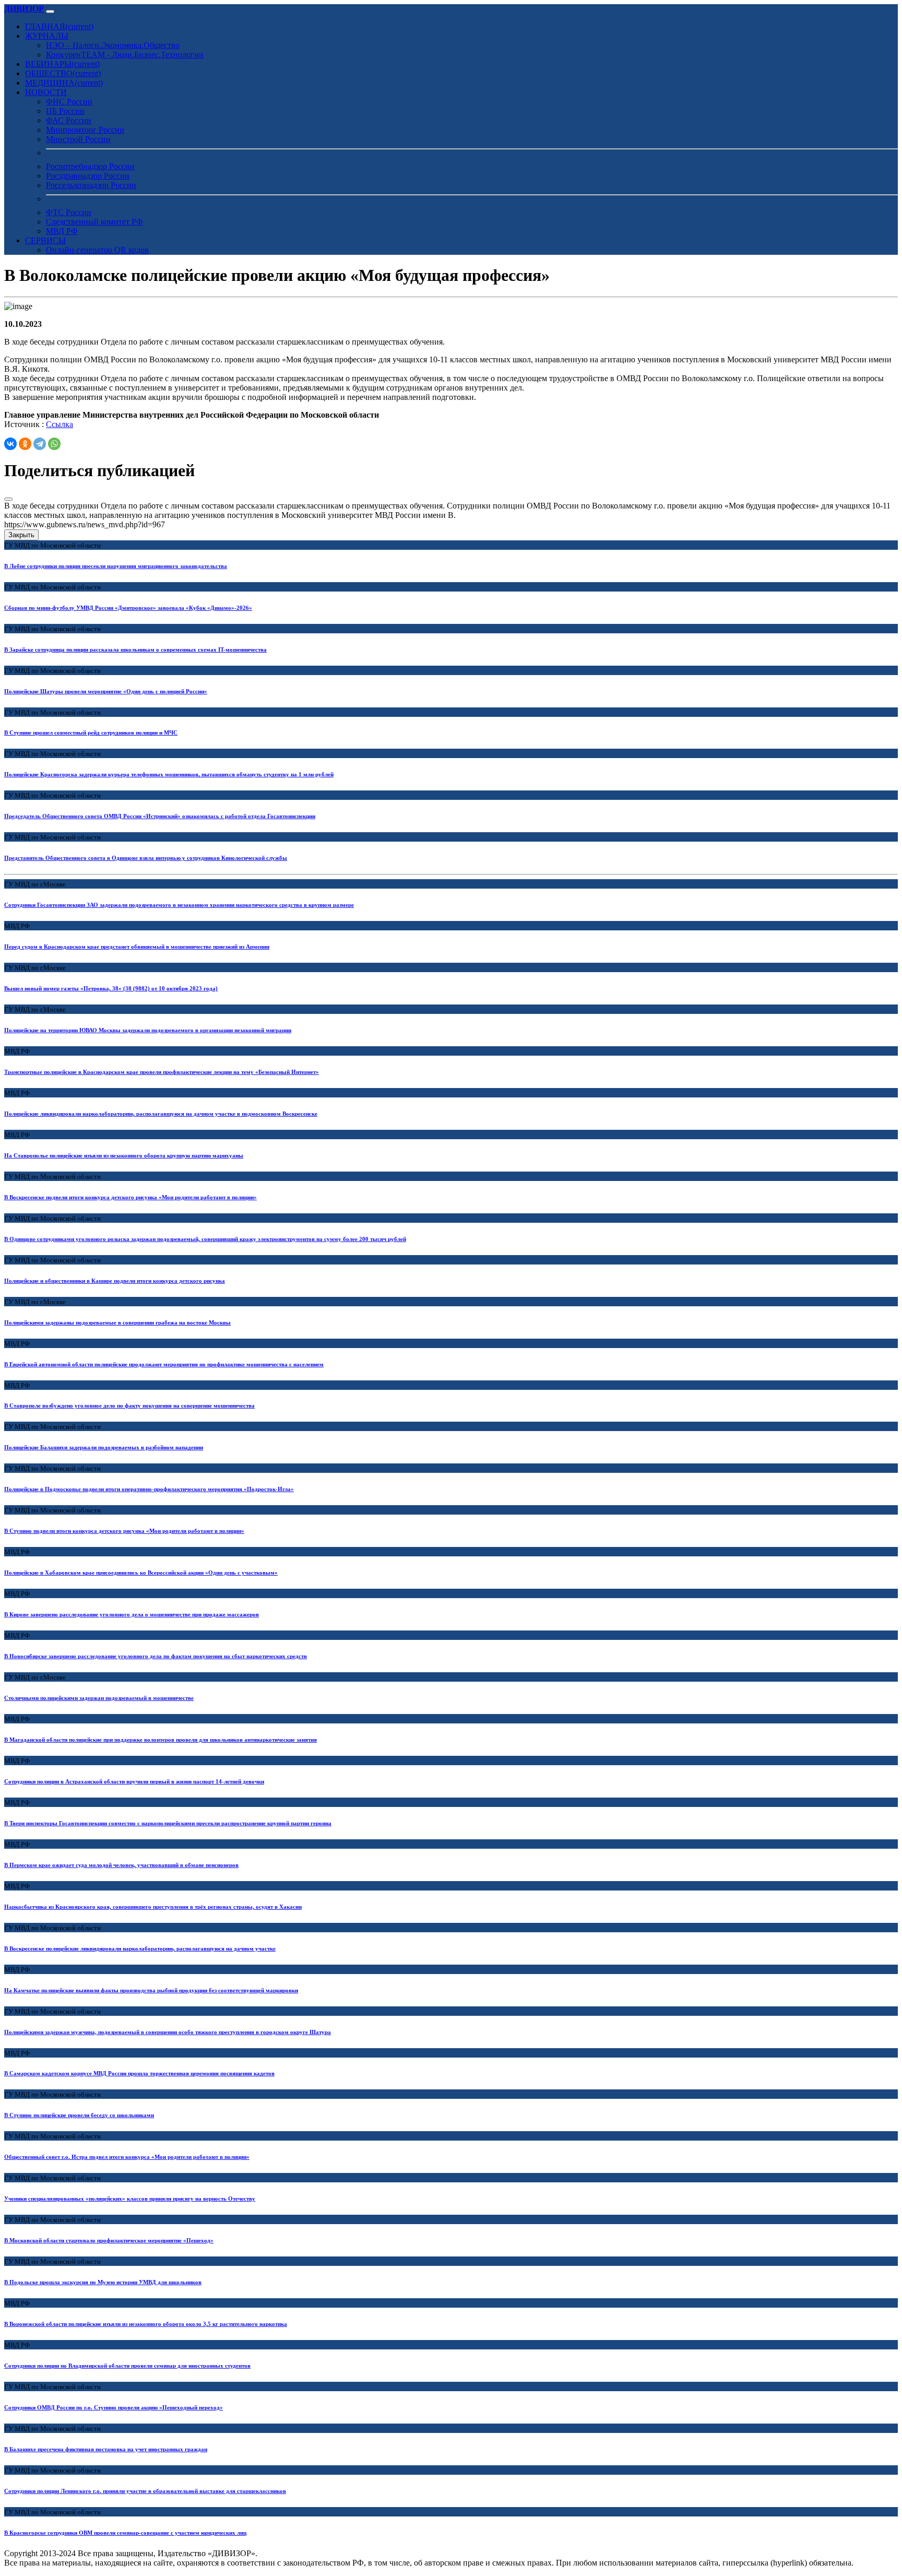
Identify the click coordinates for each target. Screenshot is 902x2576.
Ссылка (60, 424)
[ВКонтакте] (10, 444)
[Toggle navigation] (50, 11)
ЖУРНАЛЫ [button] (47, 36)
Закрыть (21, 535)
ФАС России (69, 120)
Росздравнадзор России (88, 176)
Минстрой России (78, 139)
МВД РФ (62, 231)
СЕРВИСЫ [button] (45, 240)
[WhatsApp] (54, 444)
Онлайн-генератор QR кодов (97, 250)
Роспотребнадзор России (90, 166)
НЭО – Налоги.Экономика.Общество (113, 45)
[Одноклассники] (25, 444)
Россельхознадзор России (91, 185)
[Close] (8, 499)
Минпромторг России (85, 130)
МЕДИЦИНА (64, 83)
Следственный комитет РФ (94, 222)
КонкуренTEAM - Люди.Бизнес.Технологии (125, 55)
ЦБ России (65, 111)
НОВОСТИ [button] (46, 92)
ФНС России (69, 102)
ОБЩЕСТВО (63, 73)
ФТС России (69, 212)
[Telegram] (40, 444)
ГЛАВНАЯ (59, 26)
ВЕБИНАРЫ (62, 64)
